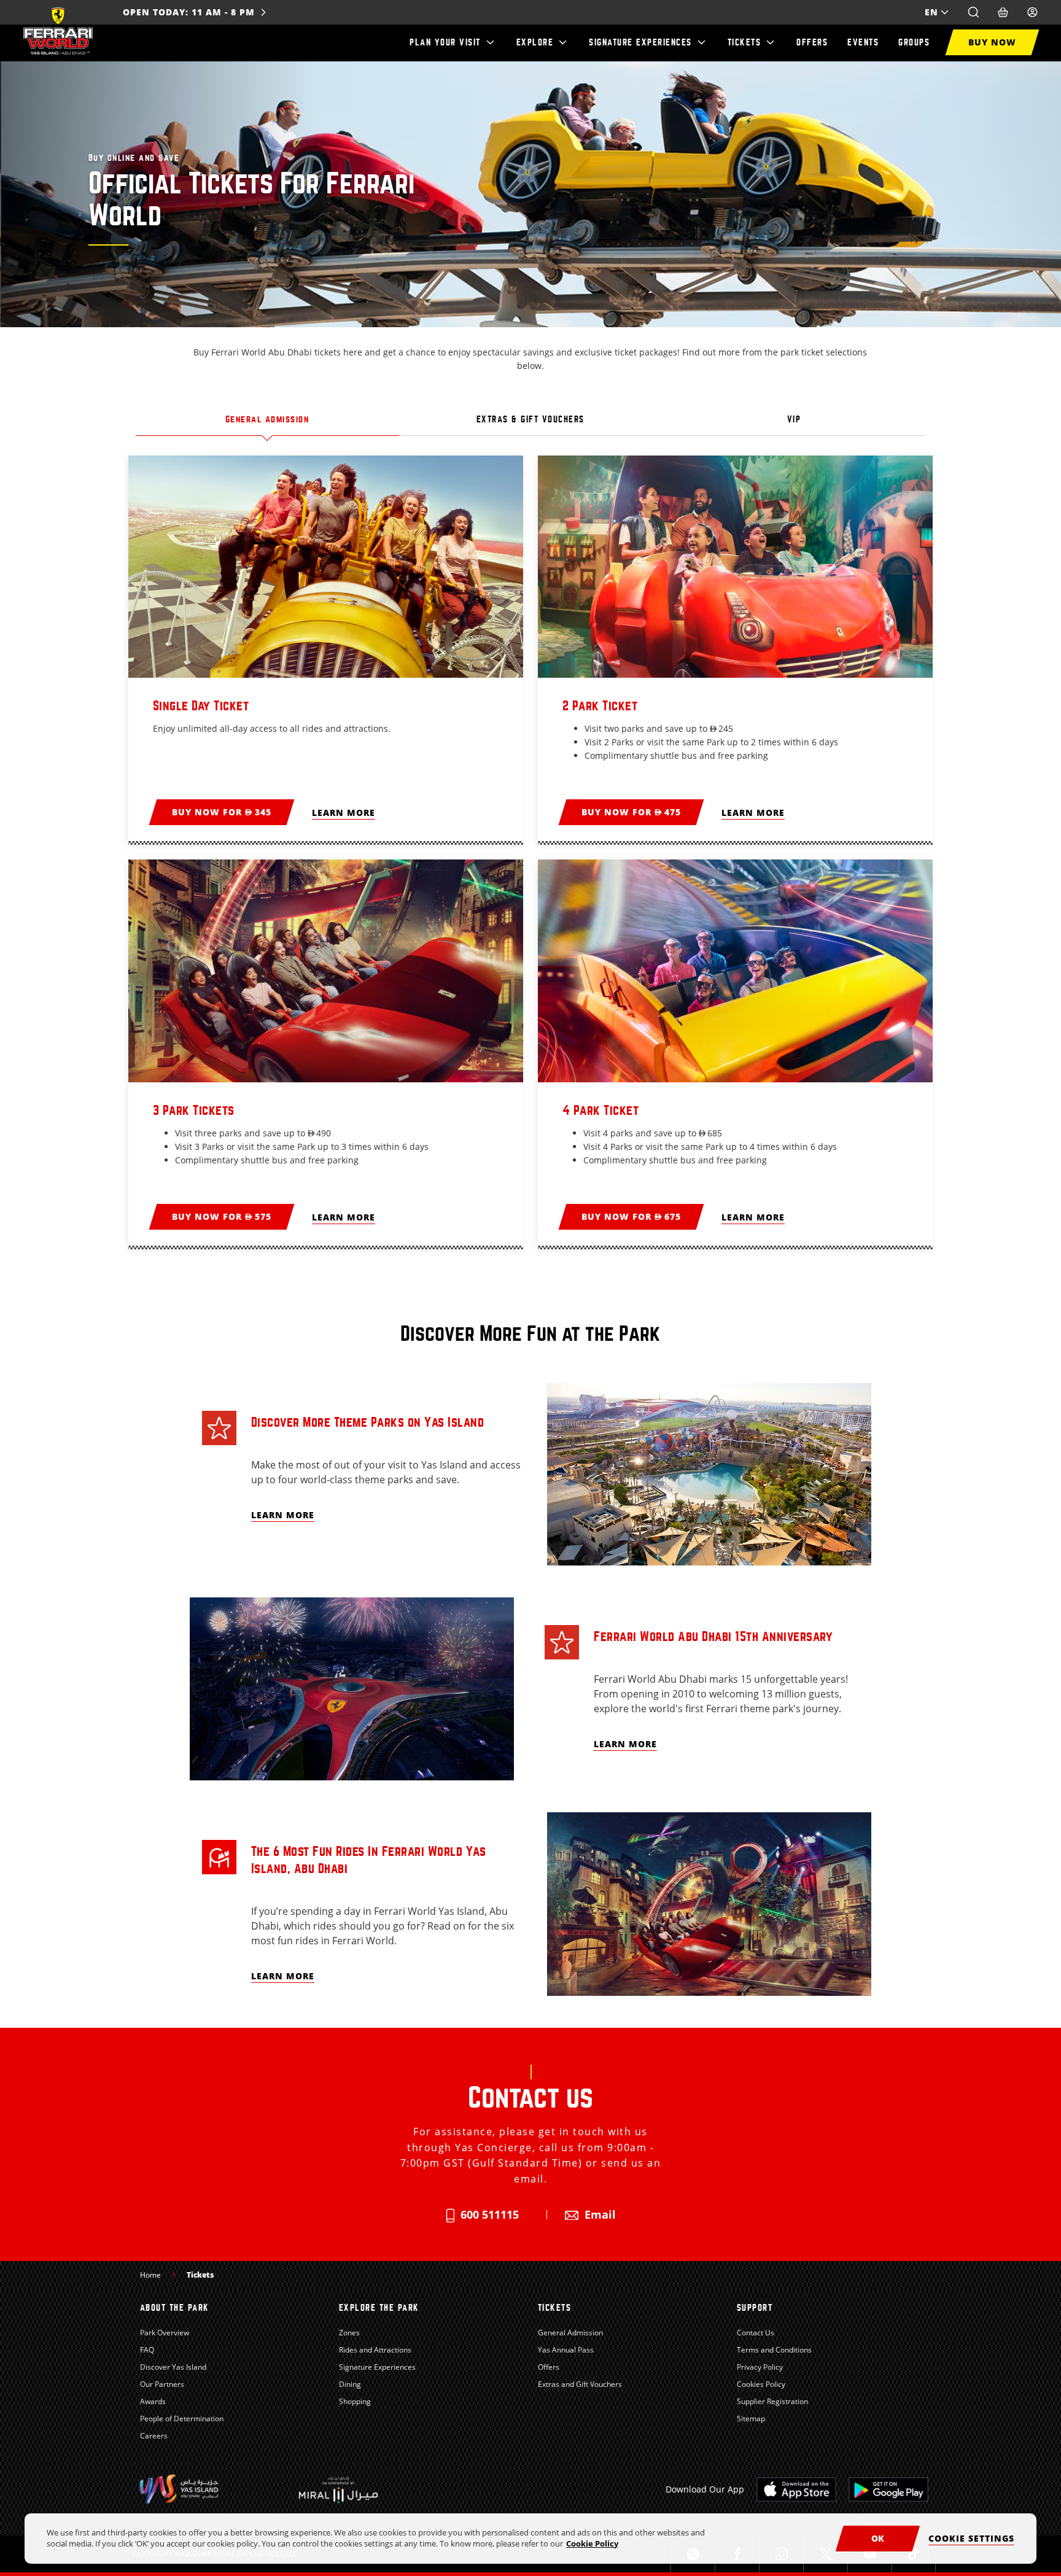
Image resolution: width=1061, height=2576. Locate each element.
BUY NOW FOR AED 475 (631, 812)
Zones (349, 2333)
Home (150, 2275)
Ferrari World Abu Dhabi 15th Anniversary (713, 1636)
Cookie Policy (592, 2543)
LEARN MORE (344, 813)
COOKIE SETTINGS (971, 2538)
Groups (914, 42)
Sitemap (751, 2419)
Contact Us (756, 2333)
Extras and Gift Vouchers (580, 2384)
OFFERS (812, 42)
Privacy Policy (760, 2367)
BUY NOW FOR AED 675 (631, 1216)
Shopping (355, 2401)
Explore (535, 42)
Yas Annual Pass (566, 2350)
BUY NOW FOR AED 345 (222, 812)
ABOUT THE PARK (175, 2308)
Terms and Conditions (774, 2350)
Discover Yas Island (173, 2367)
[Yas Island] (338, 2489)
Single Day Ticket (201, 706)
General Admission (570, 2333)
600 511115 (490, 2214)
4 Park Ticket (601, 1110)
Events (863, 42)
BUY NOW (992, 42)
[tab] (267, 423)
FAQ (147, 2350)
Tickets (744, 42)
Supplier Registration (772, 2401)
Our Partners (162, 2384)
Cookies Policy (761, 2384)
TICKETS (555, 2308)
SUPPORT (755, 2308)
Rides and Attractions (375, 2350)
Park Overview (165, 2333)
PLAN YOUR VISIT (445, 42)
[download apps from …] (796, 2489)
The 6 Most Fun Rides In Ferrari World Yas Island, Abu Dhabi (369, 1860)
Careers (154, 2436)
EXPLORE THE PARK (379, 2308)
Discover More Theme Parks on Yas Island (368, 1422)
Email (600, 2214)
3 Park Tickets (194, 1110)
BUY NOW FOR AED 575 (222, 1216)
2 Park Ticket (600, 706)
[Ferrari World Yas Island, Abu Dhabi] (58, 31)
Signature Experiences (640, 42)
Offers (549, 2367)
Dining (350, 2384)
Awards (153, 2401)
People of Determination (182, 2419)
